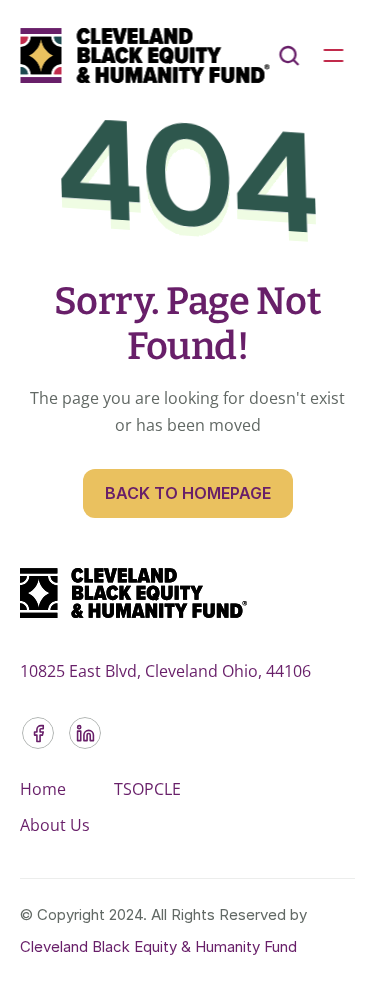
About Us (55, 825)
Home (43, 789)
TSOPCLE (147, 789)
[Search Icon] (289, 56)
